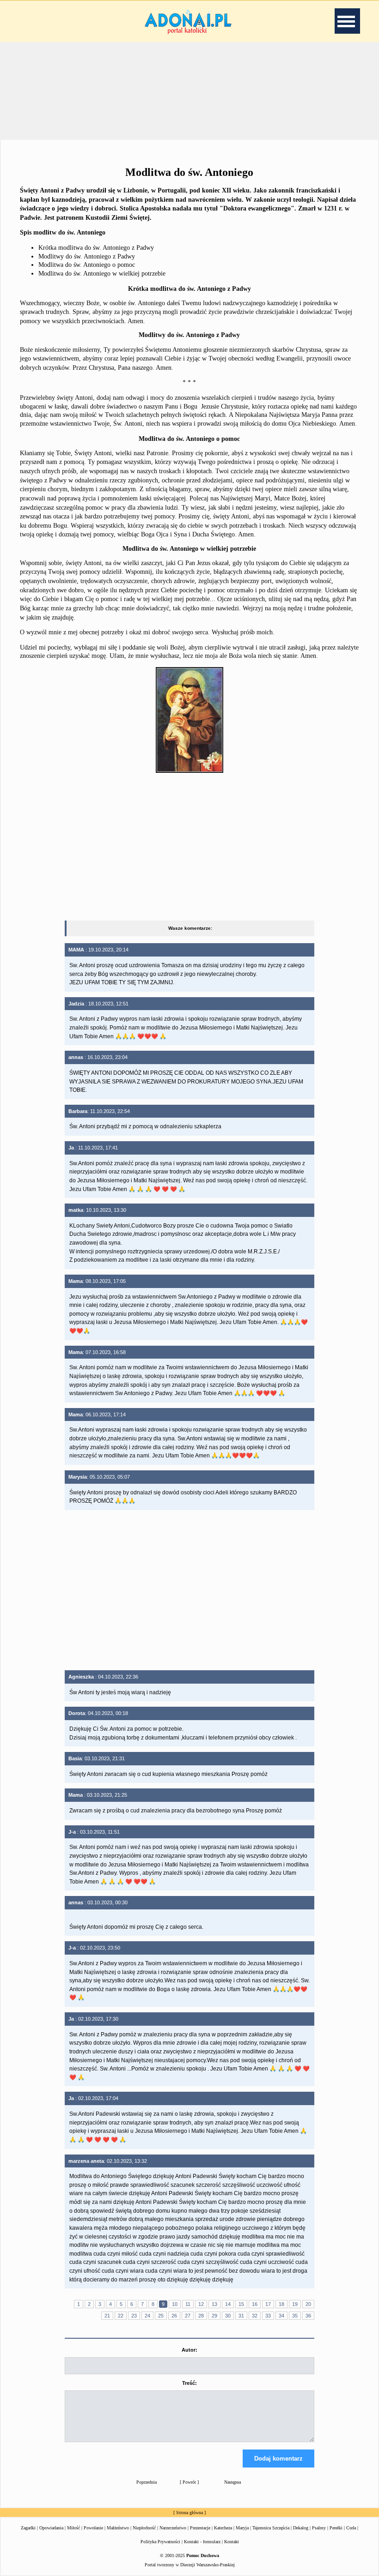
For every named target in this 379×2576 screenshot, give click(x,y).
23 (134, 2316)
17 (268, 2304)
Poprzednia (147, 2482)
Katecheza (223, 2528)
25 (161, 2316)
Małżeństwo (118, 2528)
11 (188, 2304)
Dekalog (301, 2528)
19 (295, 2304)
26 (174, 2316)
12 (201, 2304)
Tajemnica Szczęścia (271, 2528)
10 (175, 2304)
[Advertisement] (189, 90)
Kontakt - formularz (202, 2542)
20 (308, 2304)
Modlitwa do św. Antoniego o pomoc (87, 265)
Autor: (189, 2350)
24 (147, 2316)
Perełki (336, 2528)
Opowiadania (51, 2528)
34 (281, 2316)
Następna (232, 2482)
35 (295, 2316)
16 (255, 2304)
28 (201, 2316)
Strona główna (189, 2513)
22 (121, 2316)
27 (188, 2316)
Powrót (189, 2482)
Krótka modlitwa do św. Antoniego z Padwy (96, 248)
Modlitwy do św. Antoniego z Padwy (87, 256)
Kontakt (232, 2542)
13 (214, 2304)
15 (241, 2304)
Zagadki (28, 2528)
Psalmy (319, 2528)
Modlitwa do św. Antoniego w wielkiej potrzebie (102, 274)
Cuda (351, 2528)
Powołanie (93, 2528)
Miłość (73, 2528)
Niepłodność (144, 2528)
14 (228, 2304)
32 (255, 2316)
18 (281, 2304)
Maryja (242, 2528)
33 (268, 2316)
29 (214, 2316)
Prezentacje (200, 2528)
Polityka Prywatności (160, 2542)
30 (228, 2316)
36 (308, 2316)
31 (241, 2316)
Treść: (189, 2383)
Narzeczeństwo (173, 2528)
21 (107, 2316)
